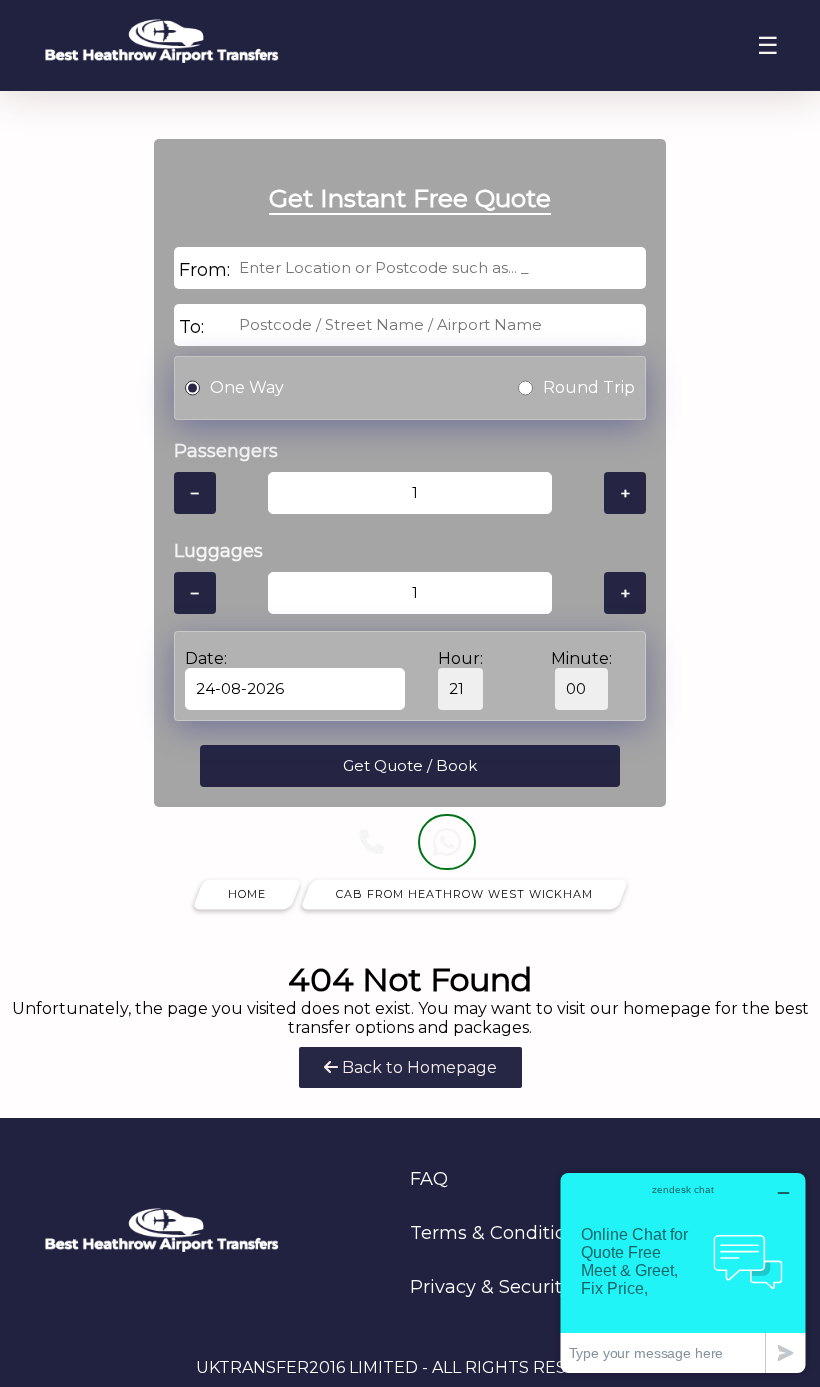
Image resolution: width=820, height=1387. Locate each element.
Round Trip (589, 387)
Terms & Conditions (498, 1233)
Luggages (218, 551)
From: (204, 270)
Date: (206, 658)
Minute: (581, 658)
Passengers (226, 451)
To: (191, 327)
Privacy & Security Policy (520, 1287)
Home (247, 894)
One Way (247, 387)
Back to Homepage (417, 1067)
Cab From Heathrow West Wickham (464, 894)
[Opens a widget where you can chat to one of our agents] (683, 1272)
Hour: (460, 658)
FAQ (429, 1179)
